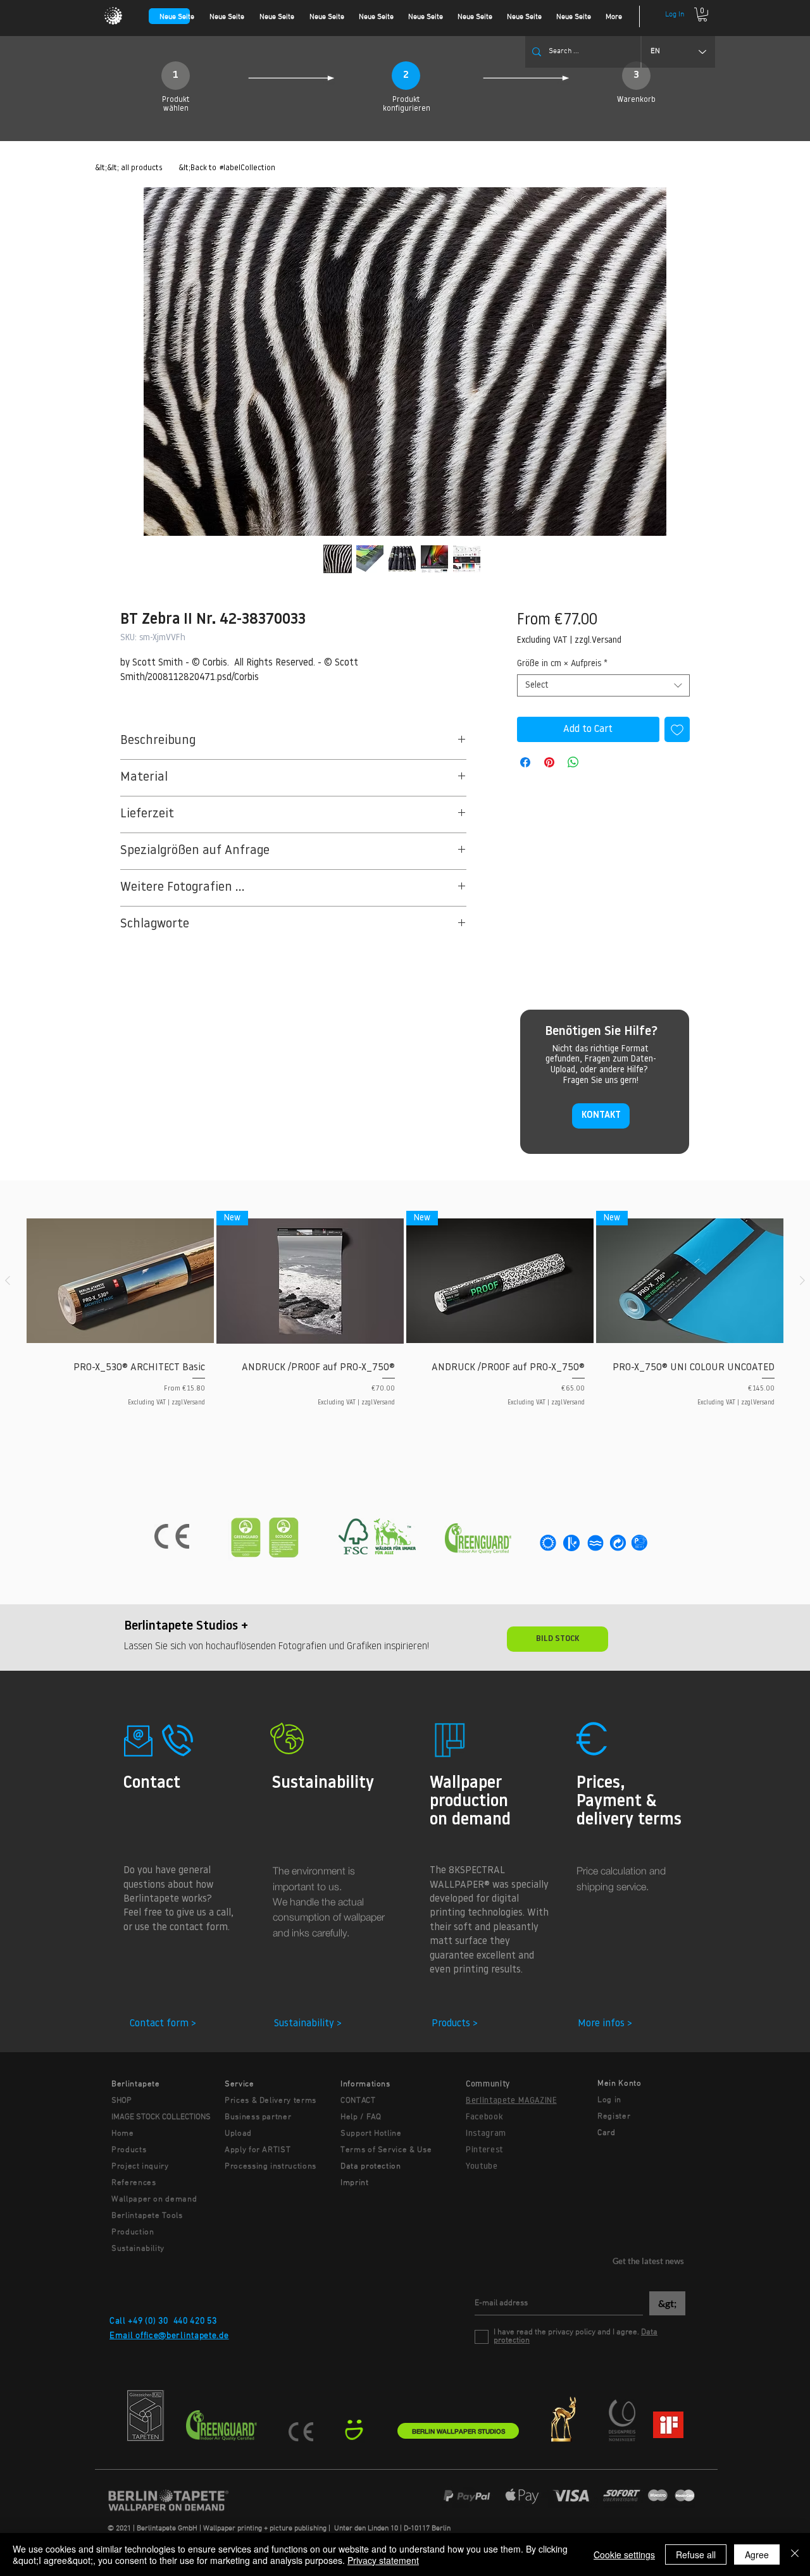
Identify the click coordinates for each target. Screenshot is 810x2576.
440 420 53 (195, 2321)
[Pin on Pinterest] (549, 762)
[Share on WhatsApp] (573, 762)
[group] (405, 1320)
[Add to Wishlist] (677, 729)
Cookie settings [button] (624, 2554)
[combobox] (603, 685)
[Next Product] (802, 1280)
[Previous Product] (8, 1280)
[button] (702, 15)
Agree (757, 2554)
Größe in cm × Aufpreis (562, 664)
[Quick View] (120, 1281)
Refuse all (696, 2554)
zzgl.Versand (598, 641)
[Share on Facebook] (525, 762)
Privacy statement (383, 2560)
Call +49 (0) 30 (139, 2321)
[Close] (795, 2554)
